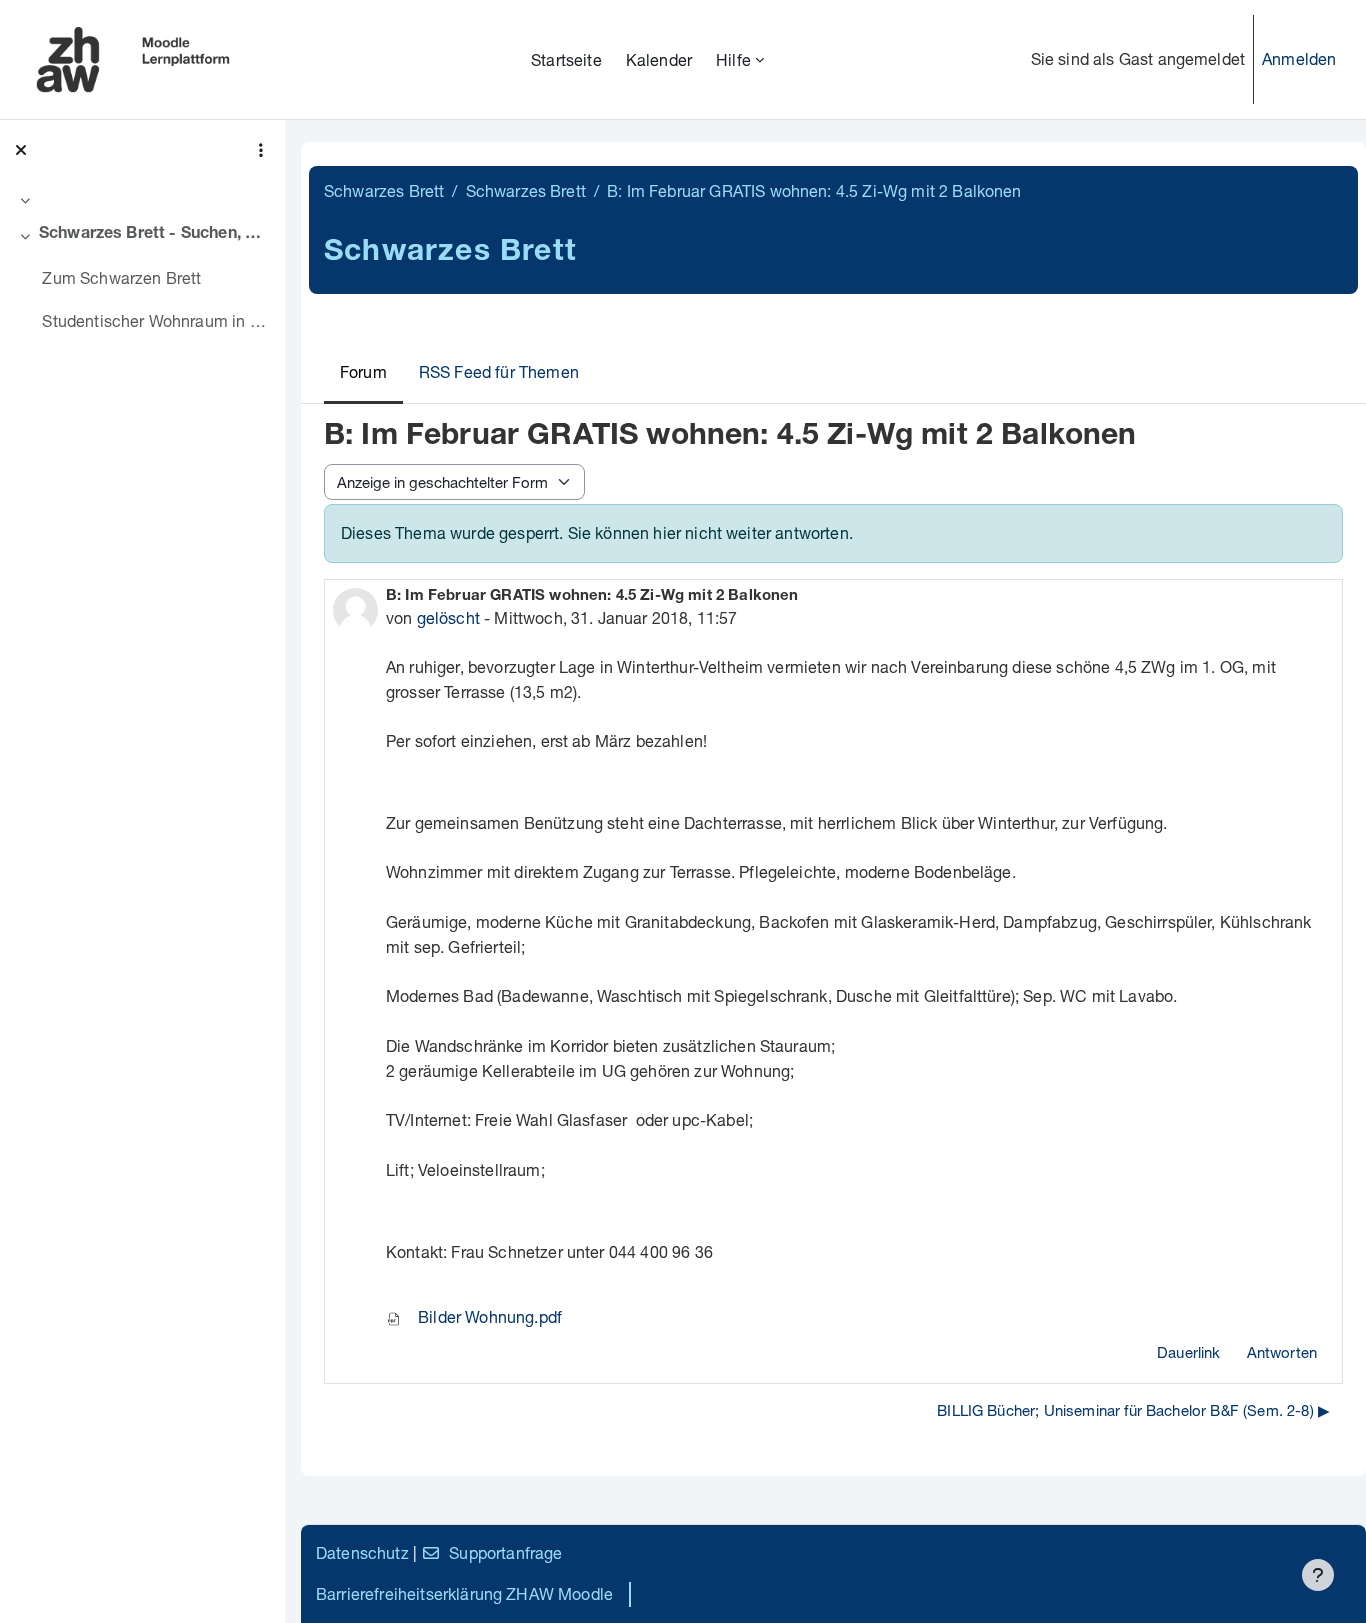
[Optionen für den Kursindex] (261, 150)
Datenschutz (362, 1552)
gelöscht (448, 617)
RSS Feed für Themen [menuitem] (499, 371)
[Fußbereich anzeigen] (1318, 1575)
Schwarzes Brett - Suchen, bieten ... (154, 235)
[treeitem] (142, 200)
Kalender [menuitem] (659, 59)
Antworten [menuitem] (1282, 1352)
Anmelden (1299, 58)
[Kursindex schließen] (21, 150)
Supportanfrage (505, 1552)
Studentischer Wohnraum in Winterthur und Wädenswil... (155, 320)
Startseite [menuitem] (566, 59)
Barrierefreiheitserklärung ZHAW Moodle (464, 1593)
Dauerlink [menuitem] (1188, 1352)
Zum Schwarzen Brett (121, 277)
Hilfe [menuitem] (733, 59)
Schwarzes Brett (384, 190)
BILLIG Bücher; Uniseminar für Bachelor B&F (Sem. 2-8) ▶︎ (1133, 1410)
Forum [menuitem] (363, 371)
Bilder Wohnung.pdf (488, 1316)
